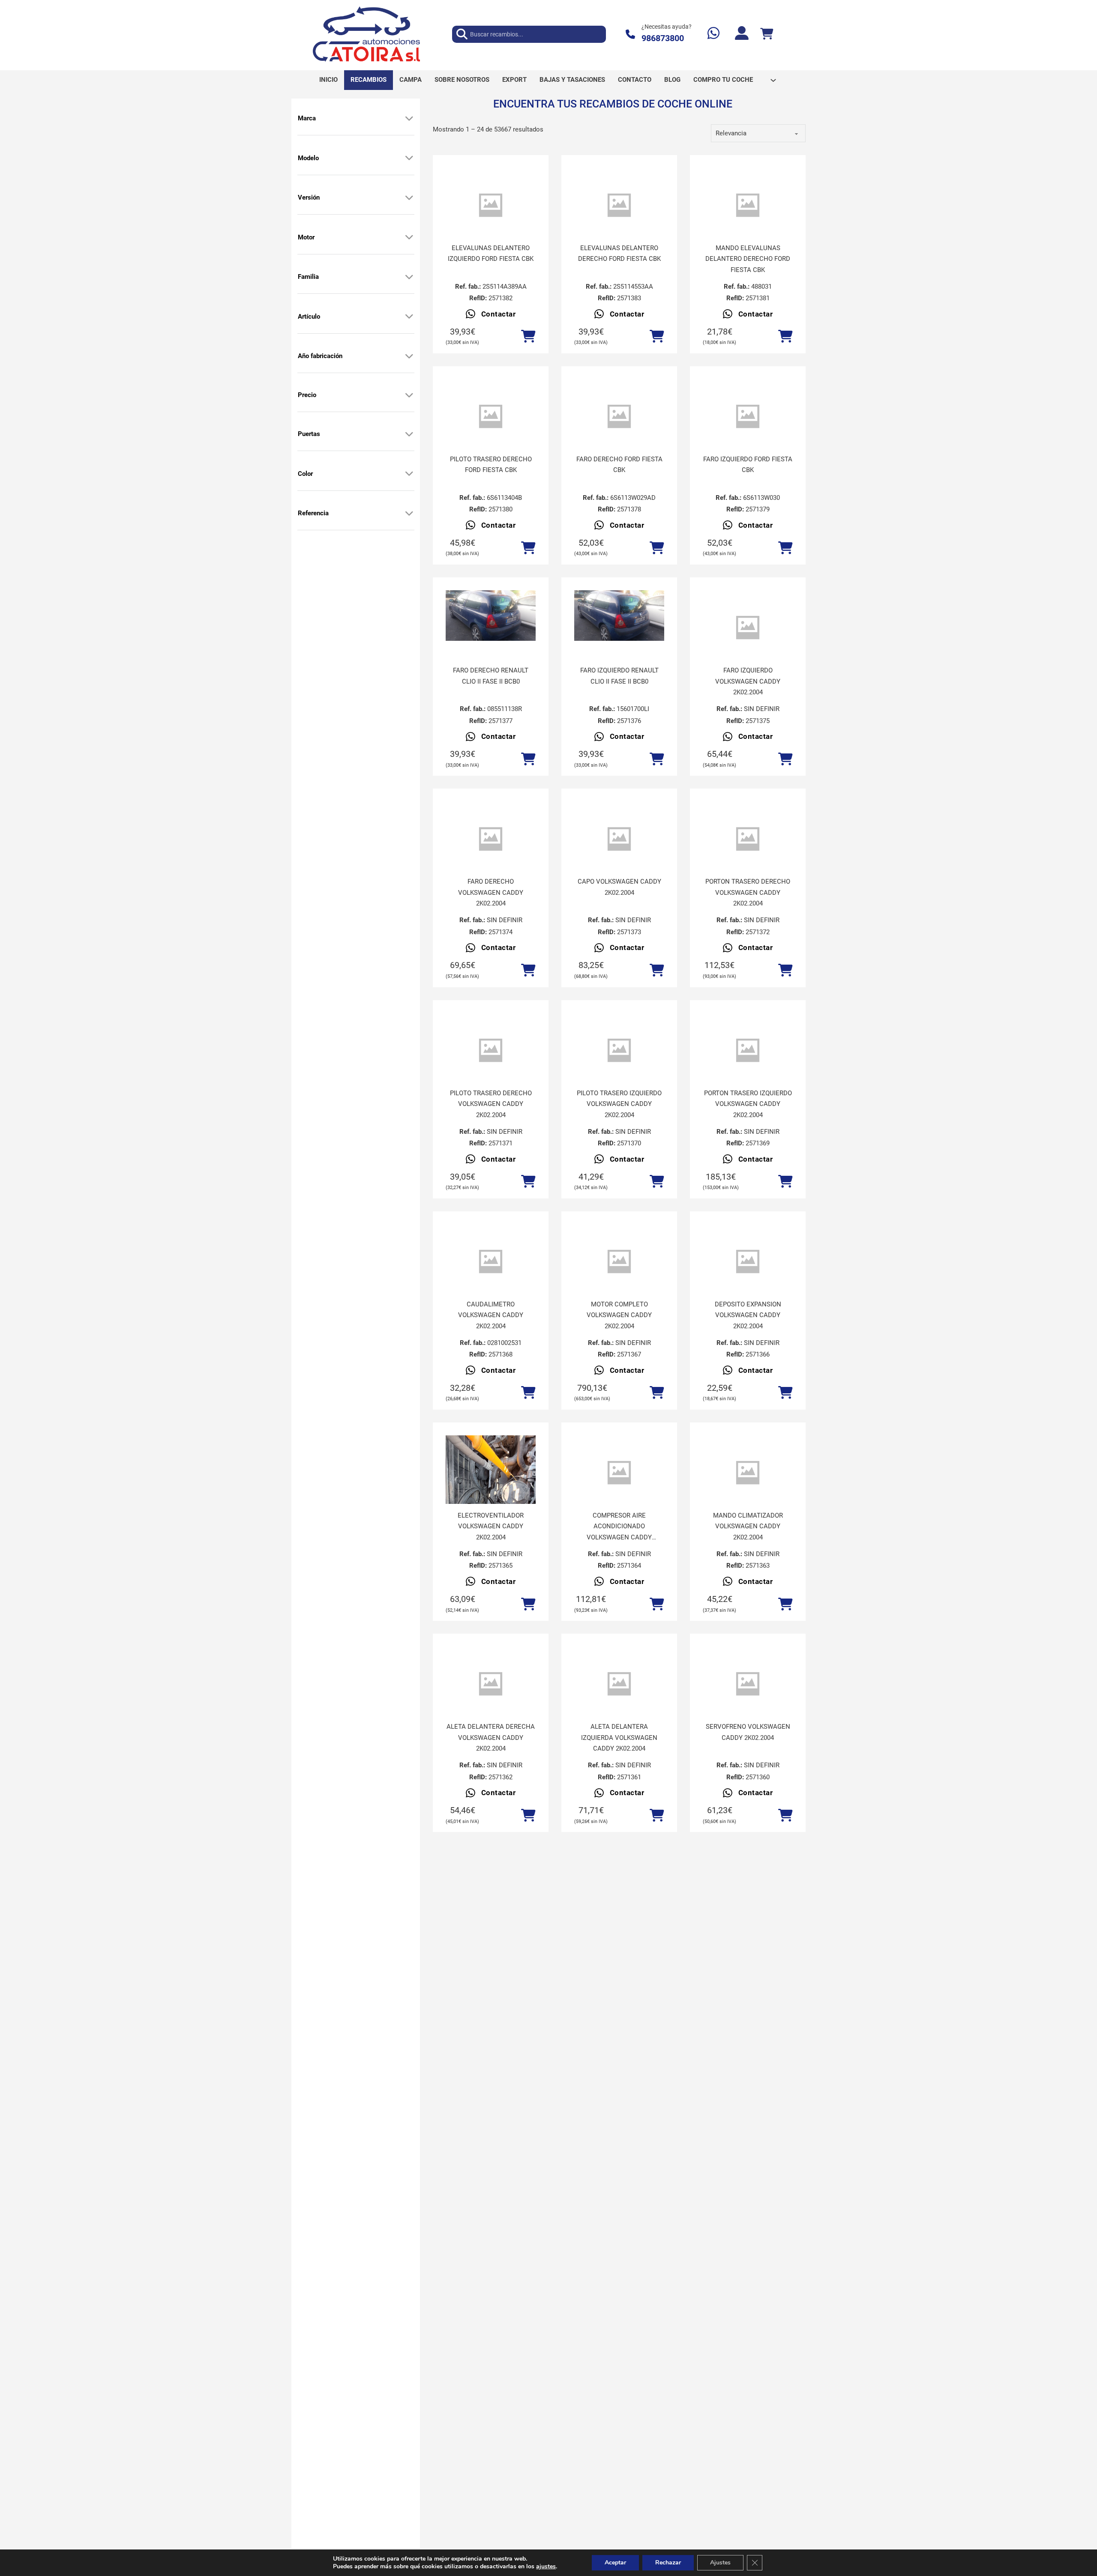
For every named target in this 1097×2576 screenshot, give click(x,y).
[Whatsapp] (713, 34)
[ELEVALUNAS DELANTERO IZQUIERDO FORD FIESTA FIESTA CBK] (491, 205)
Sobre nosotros (462, 80)
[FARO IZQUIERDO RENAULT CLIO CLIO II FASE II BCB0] (619, 616)
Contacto (635, 80)
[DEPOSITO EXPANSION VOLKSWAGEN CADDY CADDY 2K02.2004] (748, 1262)
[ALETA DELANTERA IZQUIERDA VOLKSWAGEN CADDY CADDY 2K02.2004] (619, 1684)
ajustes (546, 2567)
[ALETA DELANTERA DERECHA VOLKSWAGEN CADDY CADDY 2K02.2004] (491, 1684)
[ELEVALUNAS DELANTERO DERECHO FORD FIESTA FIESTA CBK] (619, 205)
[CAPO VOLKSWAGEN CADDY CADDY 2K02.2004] (619, 839)
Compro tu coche (723, 80)
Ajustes (720, 2563)
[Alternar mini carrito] (767, 34)
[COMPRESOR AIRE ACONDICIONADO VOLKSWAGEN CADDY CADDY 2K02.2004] (619, 1473)
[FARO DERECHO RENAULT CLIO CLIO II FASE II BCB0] (491, 616)
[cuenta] (742, 34)
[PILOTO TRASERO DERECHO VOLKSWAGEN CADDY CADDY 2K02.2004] (491, 1050)
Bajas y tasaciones (572, 80)
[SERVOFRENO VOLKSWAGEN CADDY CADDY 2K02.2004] (748, 1684)
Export (514, 80)
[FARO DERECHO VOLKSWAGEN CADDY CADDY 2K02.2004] (491, 839)
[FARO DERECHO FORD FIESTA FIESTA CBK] (619, 417)
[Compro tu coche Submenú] (773, 80)
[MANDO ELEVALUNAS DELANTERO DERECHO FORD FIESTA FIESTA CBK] (748, 205)
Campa (411, 80)
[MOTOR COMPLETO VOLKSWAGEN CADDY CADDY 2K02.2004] (619, 1262)
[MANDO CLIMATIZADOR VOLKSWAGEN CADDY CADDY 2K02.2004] (748, 1473)
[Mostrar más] (409, 118)
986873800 (663, 38)
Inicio (328, 80)
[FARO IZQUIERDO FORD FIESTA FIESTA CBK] (748, 417)
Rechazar (668, 2563)
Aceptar (615, 2563)
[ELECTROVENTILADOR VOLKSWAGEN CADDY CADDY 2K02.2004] (491, 1495)
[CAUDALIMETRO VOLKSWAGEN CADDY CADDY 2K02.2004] (491, 1262)
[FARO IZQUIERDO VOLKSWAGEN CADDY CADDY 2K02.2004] (748, 628)
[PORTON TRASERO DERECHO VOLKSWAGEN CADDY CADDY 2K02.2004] (748, 839)
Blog (672, 80)
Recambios (369, 80)
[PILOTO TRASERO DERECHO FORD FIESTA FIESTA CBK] (491, 417)
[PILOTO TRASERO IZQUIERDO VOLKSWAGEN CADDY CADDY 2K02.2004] (619, 1050)
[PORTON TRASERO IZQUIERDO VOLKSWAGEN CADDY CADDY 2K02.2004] (748, 1050)
